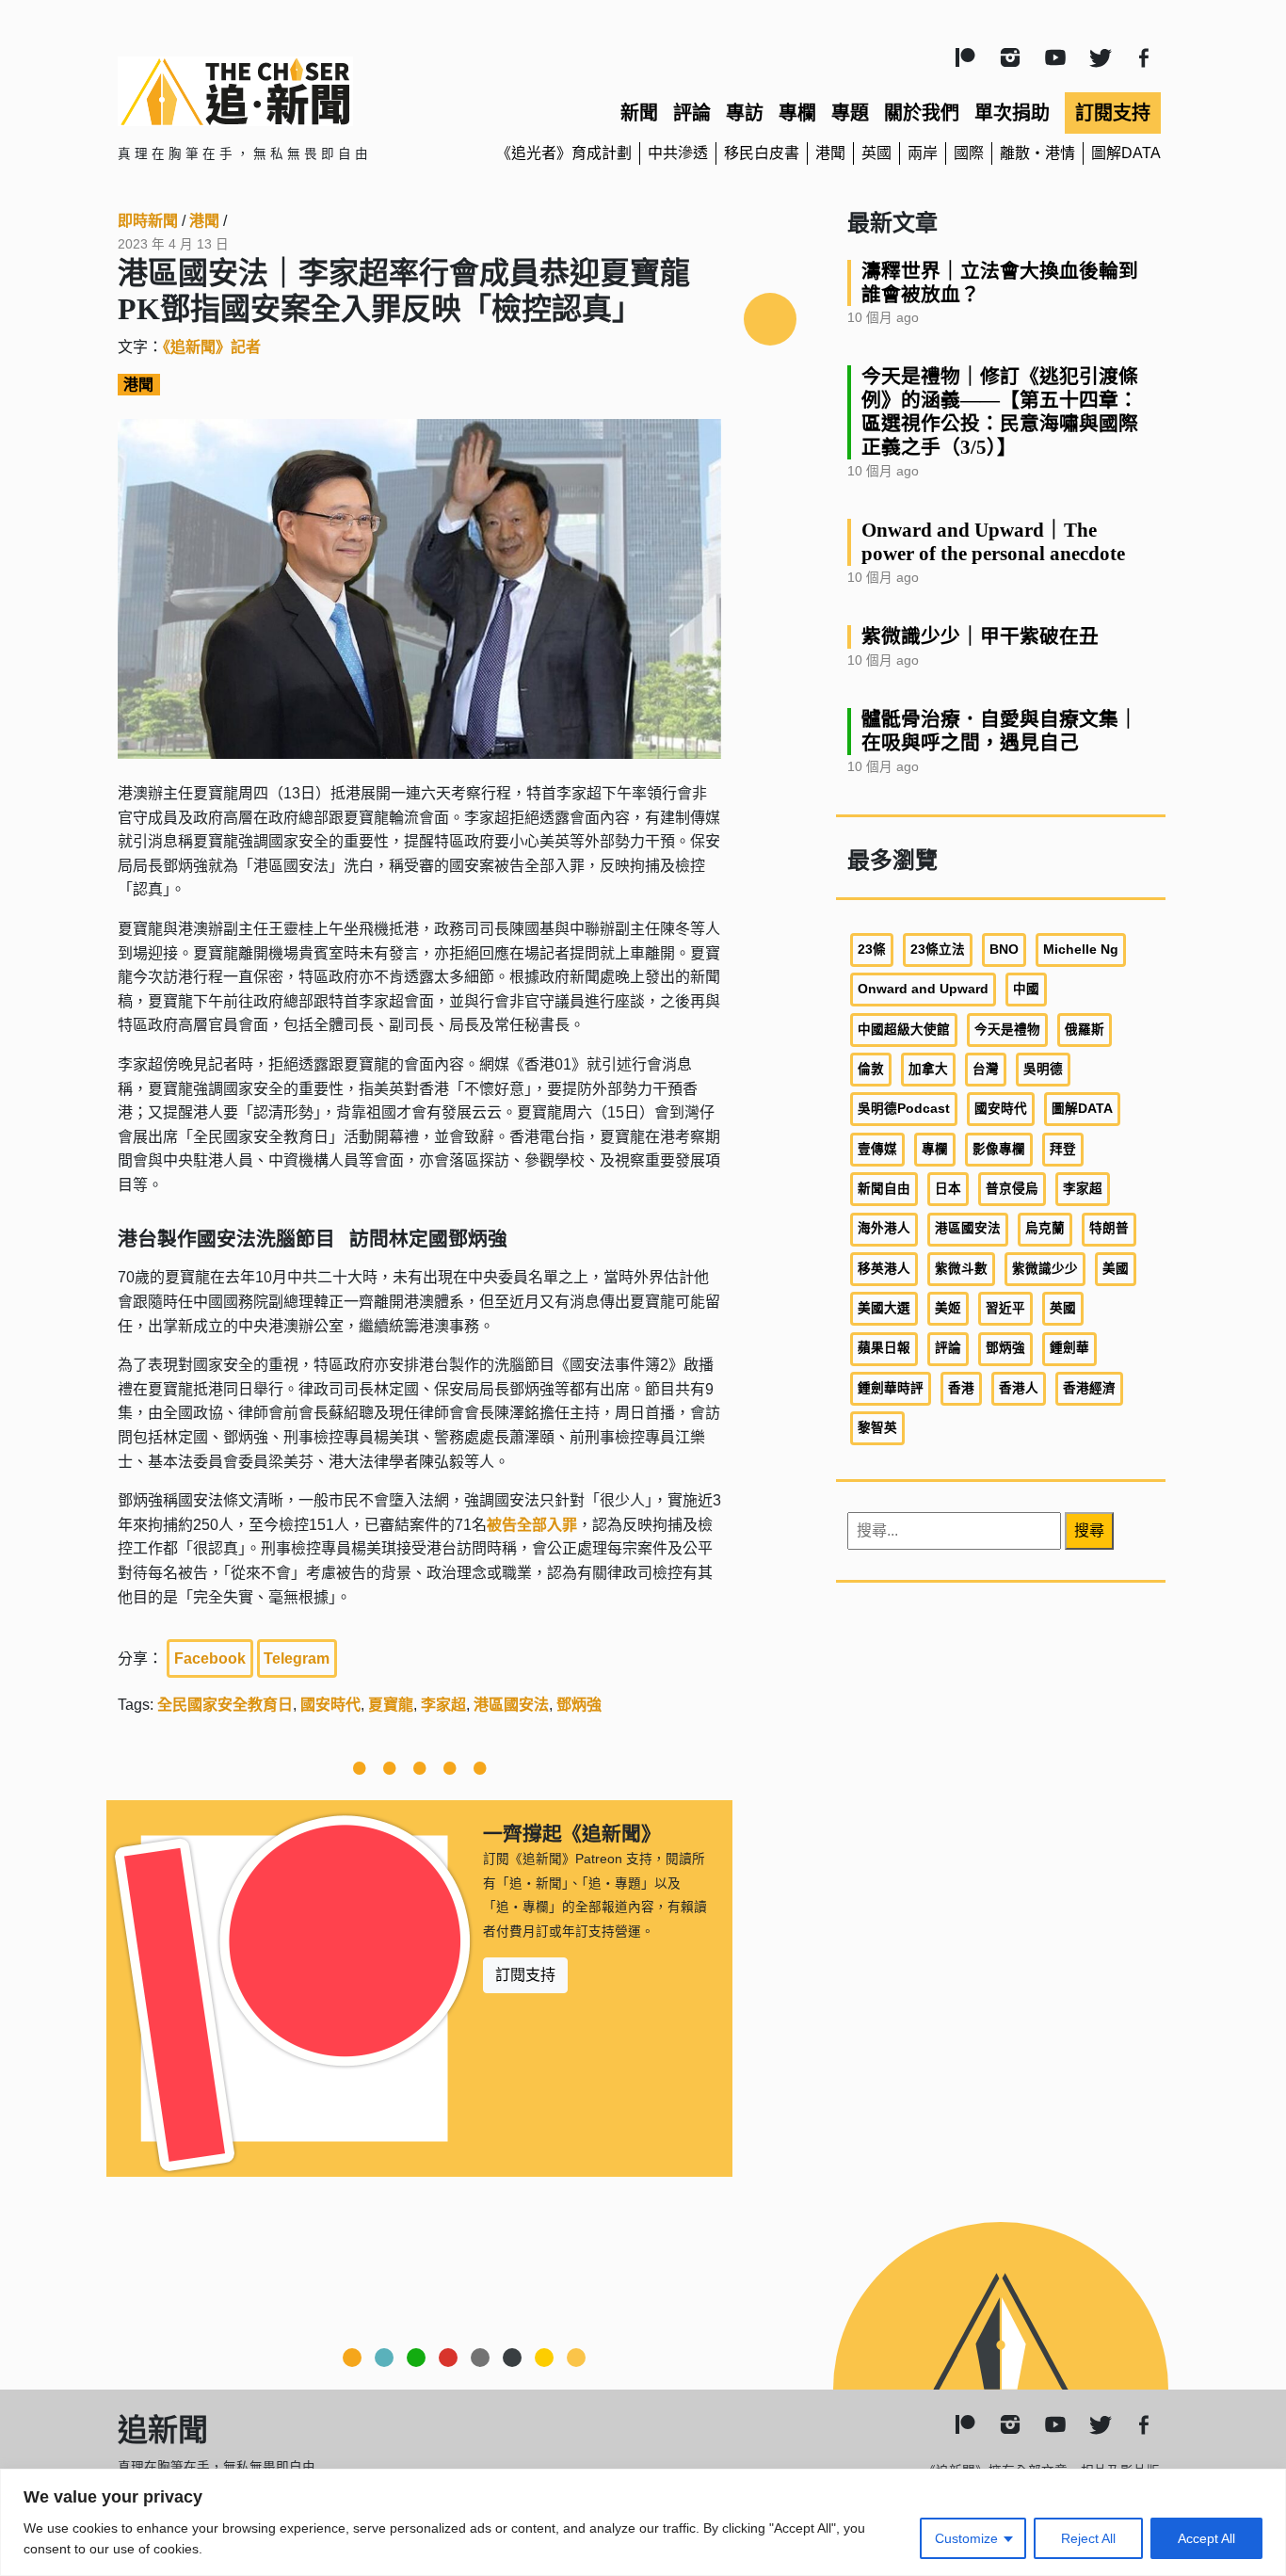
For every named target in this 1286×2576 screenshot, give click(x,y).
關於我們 (922, 113)
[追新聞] (285, 91)
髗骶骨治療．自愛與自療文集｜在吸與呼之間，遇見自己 (1000, 731)
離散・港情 (1037, 153)
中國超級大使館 (904, 1030)
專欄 (797, 113)
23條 (872, 950)
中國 (1026, 989)
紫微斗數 (961, 1269)
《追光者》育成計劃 (564, 153)
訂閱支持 (1113, 113)
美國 (1116, 1269)
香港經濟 (1089, 1388)
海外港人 (884, 1228)
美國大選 (884, 1308)
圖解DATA (1126, 153)
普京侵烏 (1012, 1189)
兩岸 (923, 153)
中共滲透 (678, 153)
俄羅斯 (1085, 1030)
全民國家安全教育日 (225, 1705)
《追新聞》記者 (212, 347)
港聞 (830, 153)
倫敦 (871, 1069)
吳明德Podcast (904, 1109)
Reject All (1088, 2538)
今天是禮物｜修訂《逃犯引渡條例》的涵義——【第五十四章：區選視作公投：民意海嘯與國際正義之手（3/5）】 (1000, 411)
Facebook (210, 1658)
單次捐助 (1012, 113)
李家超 (443, 1705)
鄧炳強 (579, 1705)
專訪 (745, 113)
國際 (969, 153)
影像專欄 (999, 1149)
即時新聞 (148, 221)
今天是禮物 (1007, 1030)
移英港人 (884, 1269)
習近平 (1005, 1308)
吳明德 (1043, 1069)
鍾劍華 (1069, 1348)
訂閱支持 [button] (525, 1975)
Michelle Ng (1081, 950)
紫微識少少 (1045, 1269)
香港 (961, 1388)
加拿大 (928, 1069)
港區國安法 (511, 1705)
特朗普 (1109, 1228)
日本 (948, 1189)
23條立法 (938, 950)
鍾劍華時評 (891, 1388)
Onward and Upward (923, 989)
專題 (850, 113)
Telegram (297, 1658)
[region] (643, 2522)
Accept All (1206, 2538)
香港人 (1019, 1388)
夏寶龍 (391, 1705)
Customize (966, 2538)
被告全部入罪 (532, 1525)
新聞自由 (884, 1189)
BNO (1004, 950)
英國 (876, 153)
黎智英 (877, 1428)
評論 (692, 113)
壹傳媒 (877, 1149)
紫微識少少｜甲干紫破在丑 (980, 636)
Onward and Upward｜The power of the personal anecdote (993, 541)
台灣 (986, 1069)
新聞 (639, 113)
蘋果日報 (884, 1348)
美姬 (948, 1308)
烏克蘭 (1045, 1228)
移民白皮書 (762, 153)
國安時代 (330, 1705)
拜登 (1063, 1149)
